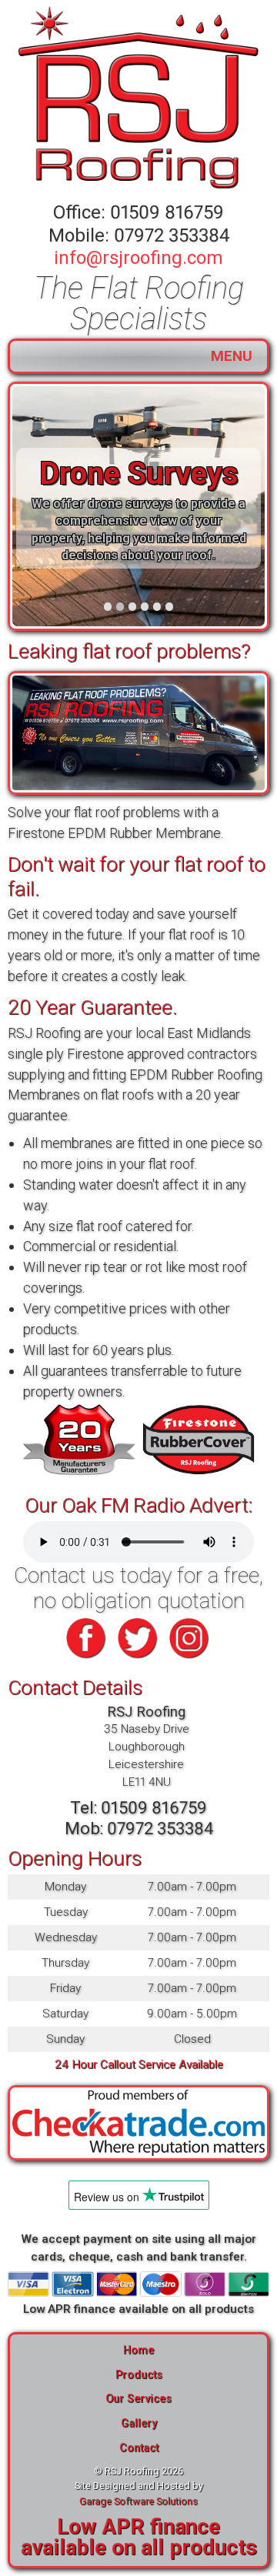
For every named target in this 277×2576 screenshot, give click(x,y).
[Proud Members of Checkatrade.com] (138, 2123)
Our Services (138, 2399)
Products (139, 2375)
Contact (139, 2448)
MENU (232, 356)
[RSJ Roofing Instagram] (190, 1660)
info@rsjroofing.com (138, 258)
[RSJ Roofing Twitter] (138, 1660)
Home (138, 2350)
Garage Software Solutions (138, 2501)
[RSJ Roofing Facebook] (87, 1660)
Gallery (139, 2423)
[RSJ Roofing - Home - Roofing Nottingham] (138, 99)
